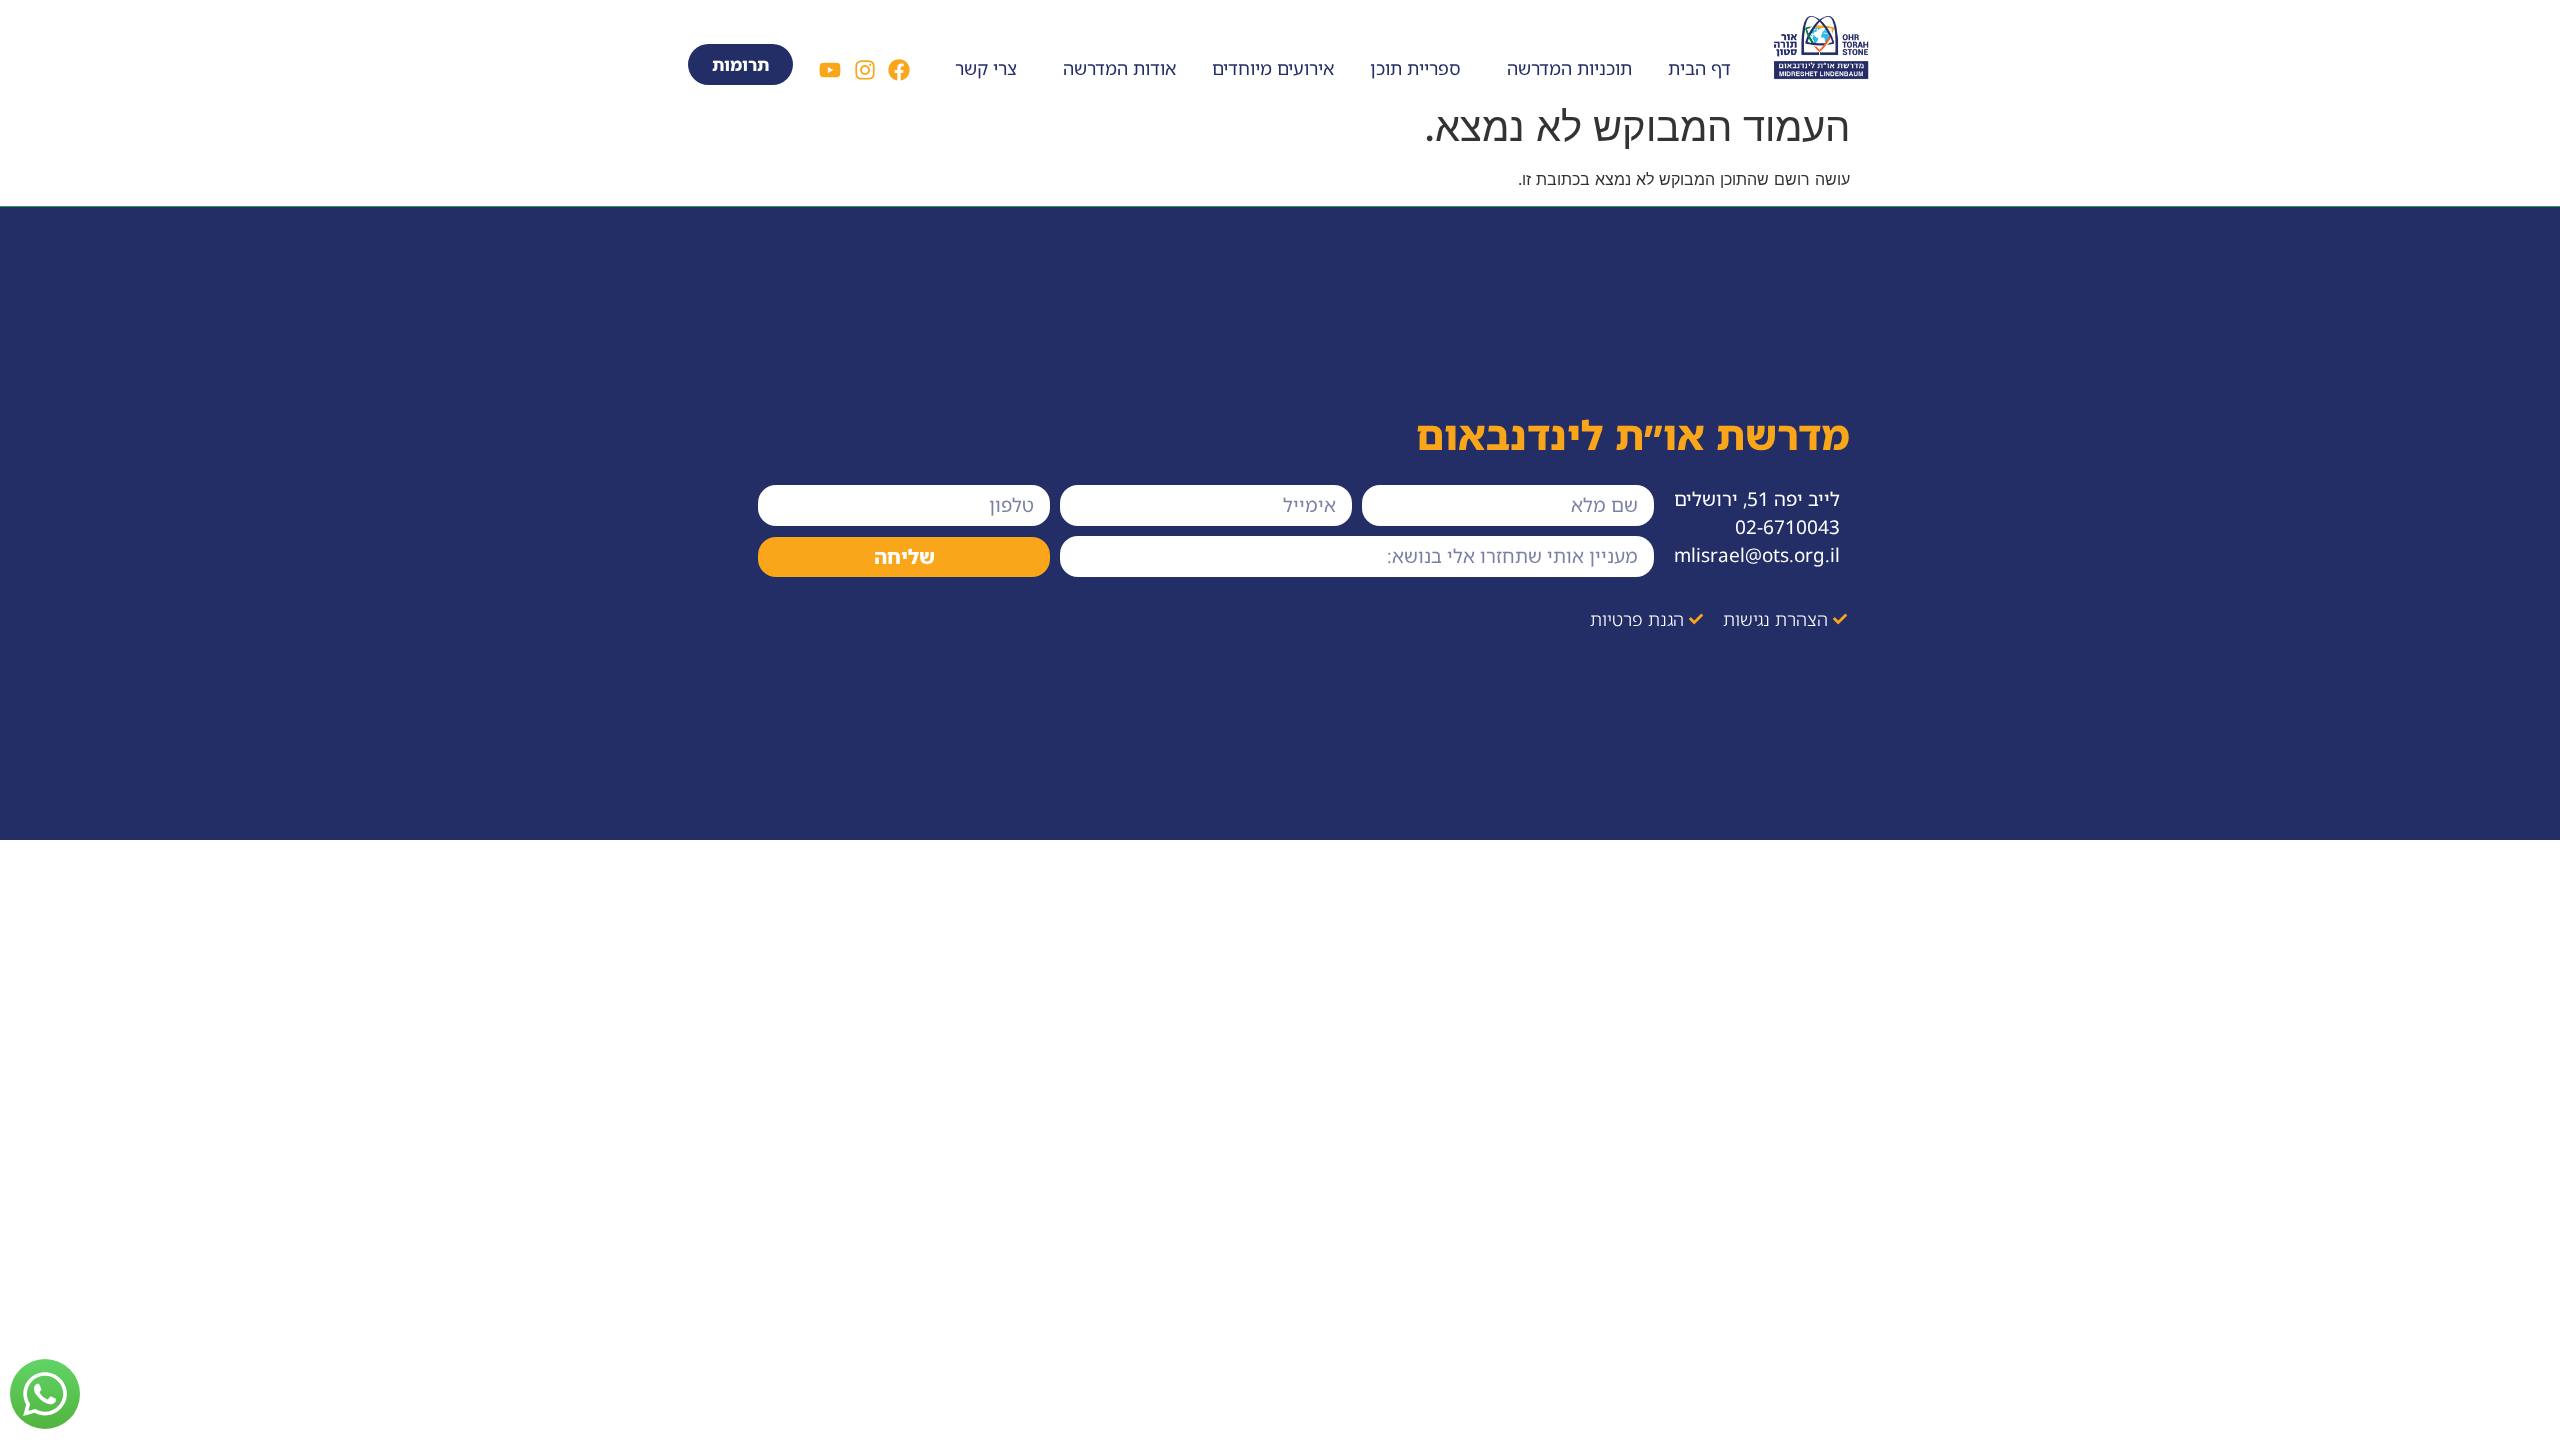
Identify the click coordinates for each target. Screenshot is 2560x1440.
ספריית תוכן (1415, 68)
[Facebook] (899, 69)
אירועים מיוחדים (1273, 68)
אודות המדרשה (1119, 68)
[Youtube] (829, 69)
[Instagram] (864, 69)
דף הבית (1699, 68)
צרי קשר (986, 68)
